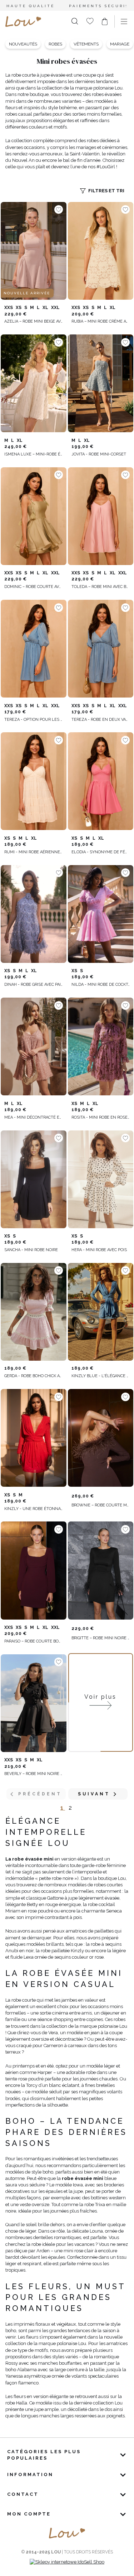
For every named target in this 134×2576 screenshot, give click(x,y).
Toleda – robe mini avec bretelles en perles (101, 587)
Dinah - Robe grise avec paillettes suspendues (34, 985)
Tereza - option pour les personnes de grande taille (34, 720)
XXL (55, 308)
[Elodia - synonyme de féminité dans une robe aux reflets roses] (101, 781)
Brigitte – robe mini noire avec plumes (101, 1638)
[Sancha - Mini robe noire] (34, 1179)
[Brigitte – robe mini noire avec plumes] (101, 1571)
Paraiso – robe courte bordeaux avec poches (34, 1641)
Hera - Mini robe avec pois (99, 1250)
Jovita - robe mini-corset (99, 454)
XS (19, 308)
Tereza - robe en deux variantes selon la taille (101, 720)
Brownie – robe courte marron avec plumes (101, 1505)
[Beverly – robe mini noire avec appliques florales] (34, 1703)
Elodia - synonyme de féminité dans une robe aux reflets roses (101, 852)
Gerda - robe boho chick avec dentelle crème (34, 1376)
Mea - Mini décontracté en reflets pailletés (34, 1117)
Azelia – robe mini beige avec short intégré (34, 321)
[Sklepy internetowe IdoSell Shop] (67, 2562)
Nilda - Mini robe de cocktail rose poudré (101, 985)
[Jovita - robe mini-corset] (101, 383)
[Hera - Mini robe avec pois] (101, 1179)
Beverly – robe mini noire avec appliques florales (34, 1774)
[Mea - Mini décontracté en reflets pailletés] (34, 1047)
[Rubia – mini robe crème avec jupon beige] (101, 251)
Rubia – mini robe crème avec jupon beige (101, 321)
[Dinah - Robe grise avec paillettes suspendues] (34, 914)
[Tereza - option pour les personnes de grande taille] (34, 649)
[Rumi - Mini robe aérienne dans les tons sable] (34, 781)
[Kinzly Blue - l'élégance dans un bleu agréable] (101, 1312)
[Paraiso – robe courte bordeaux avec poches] (34, 1571)
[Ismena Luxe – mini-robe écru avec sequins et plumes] (34, 383)
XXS (9, 308)
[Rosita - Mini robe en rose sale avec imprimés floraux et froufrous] (101, 1047)
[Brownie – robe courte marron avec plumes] (101, 1438)
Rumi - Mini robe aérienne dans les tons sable (34, 852)
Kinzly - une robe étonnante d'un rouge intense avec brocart (34, 1509)
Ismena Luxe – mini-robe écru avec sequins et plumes (34, 454)
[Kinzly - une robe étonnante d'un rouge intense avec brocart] (34, 1438)
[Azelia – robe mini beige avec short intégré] (34, 251)
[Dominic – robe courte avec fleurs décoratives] (34, 516)
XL (45, 308)
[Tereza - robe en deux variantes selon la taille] (101, 649)
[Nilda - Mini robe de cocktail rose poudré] (101, 914)
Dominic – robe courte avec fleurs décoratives (34, 587)
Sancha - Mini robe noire (31, 1250)
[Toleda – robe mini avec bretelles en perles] (101, 516)
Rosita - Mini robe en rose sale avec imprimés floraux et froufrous (101, 1117)
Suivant (94, 1794)
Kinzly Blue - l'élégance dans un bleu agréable (101, 1376)
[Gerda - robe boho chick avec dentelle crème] (34, 1312)
